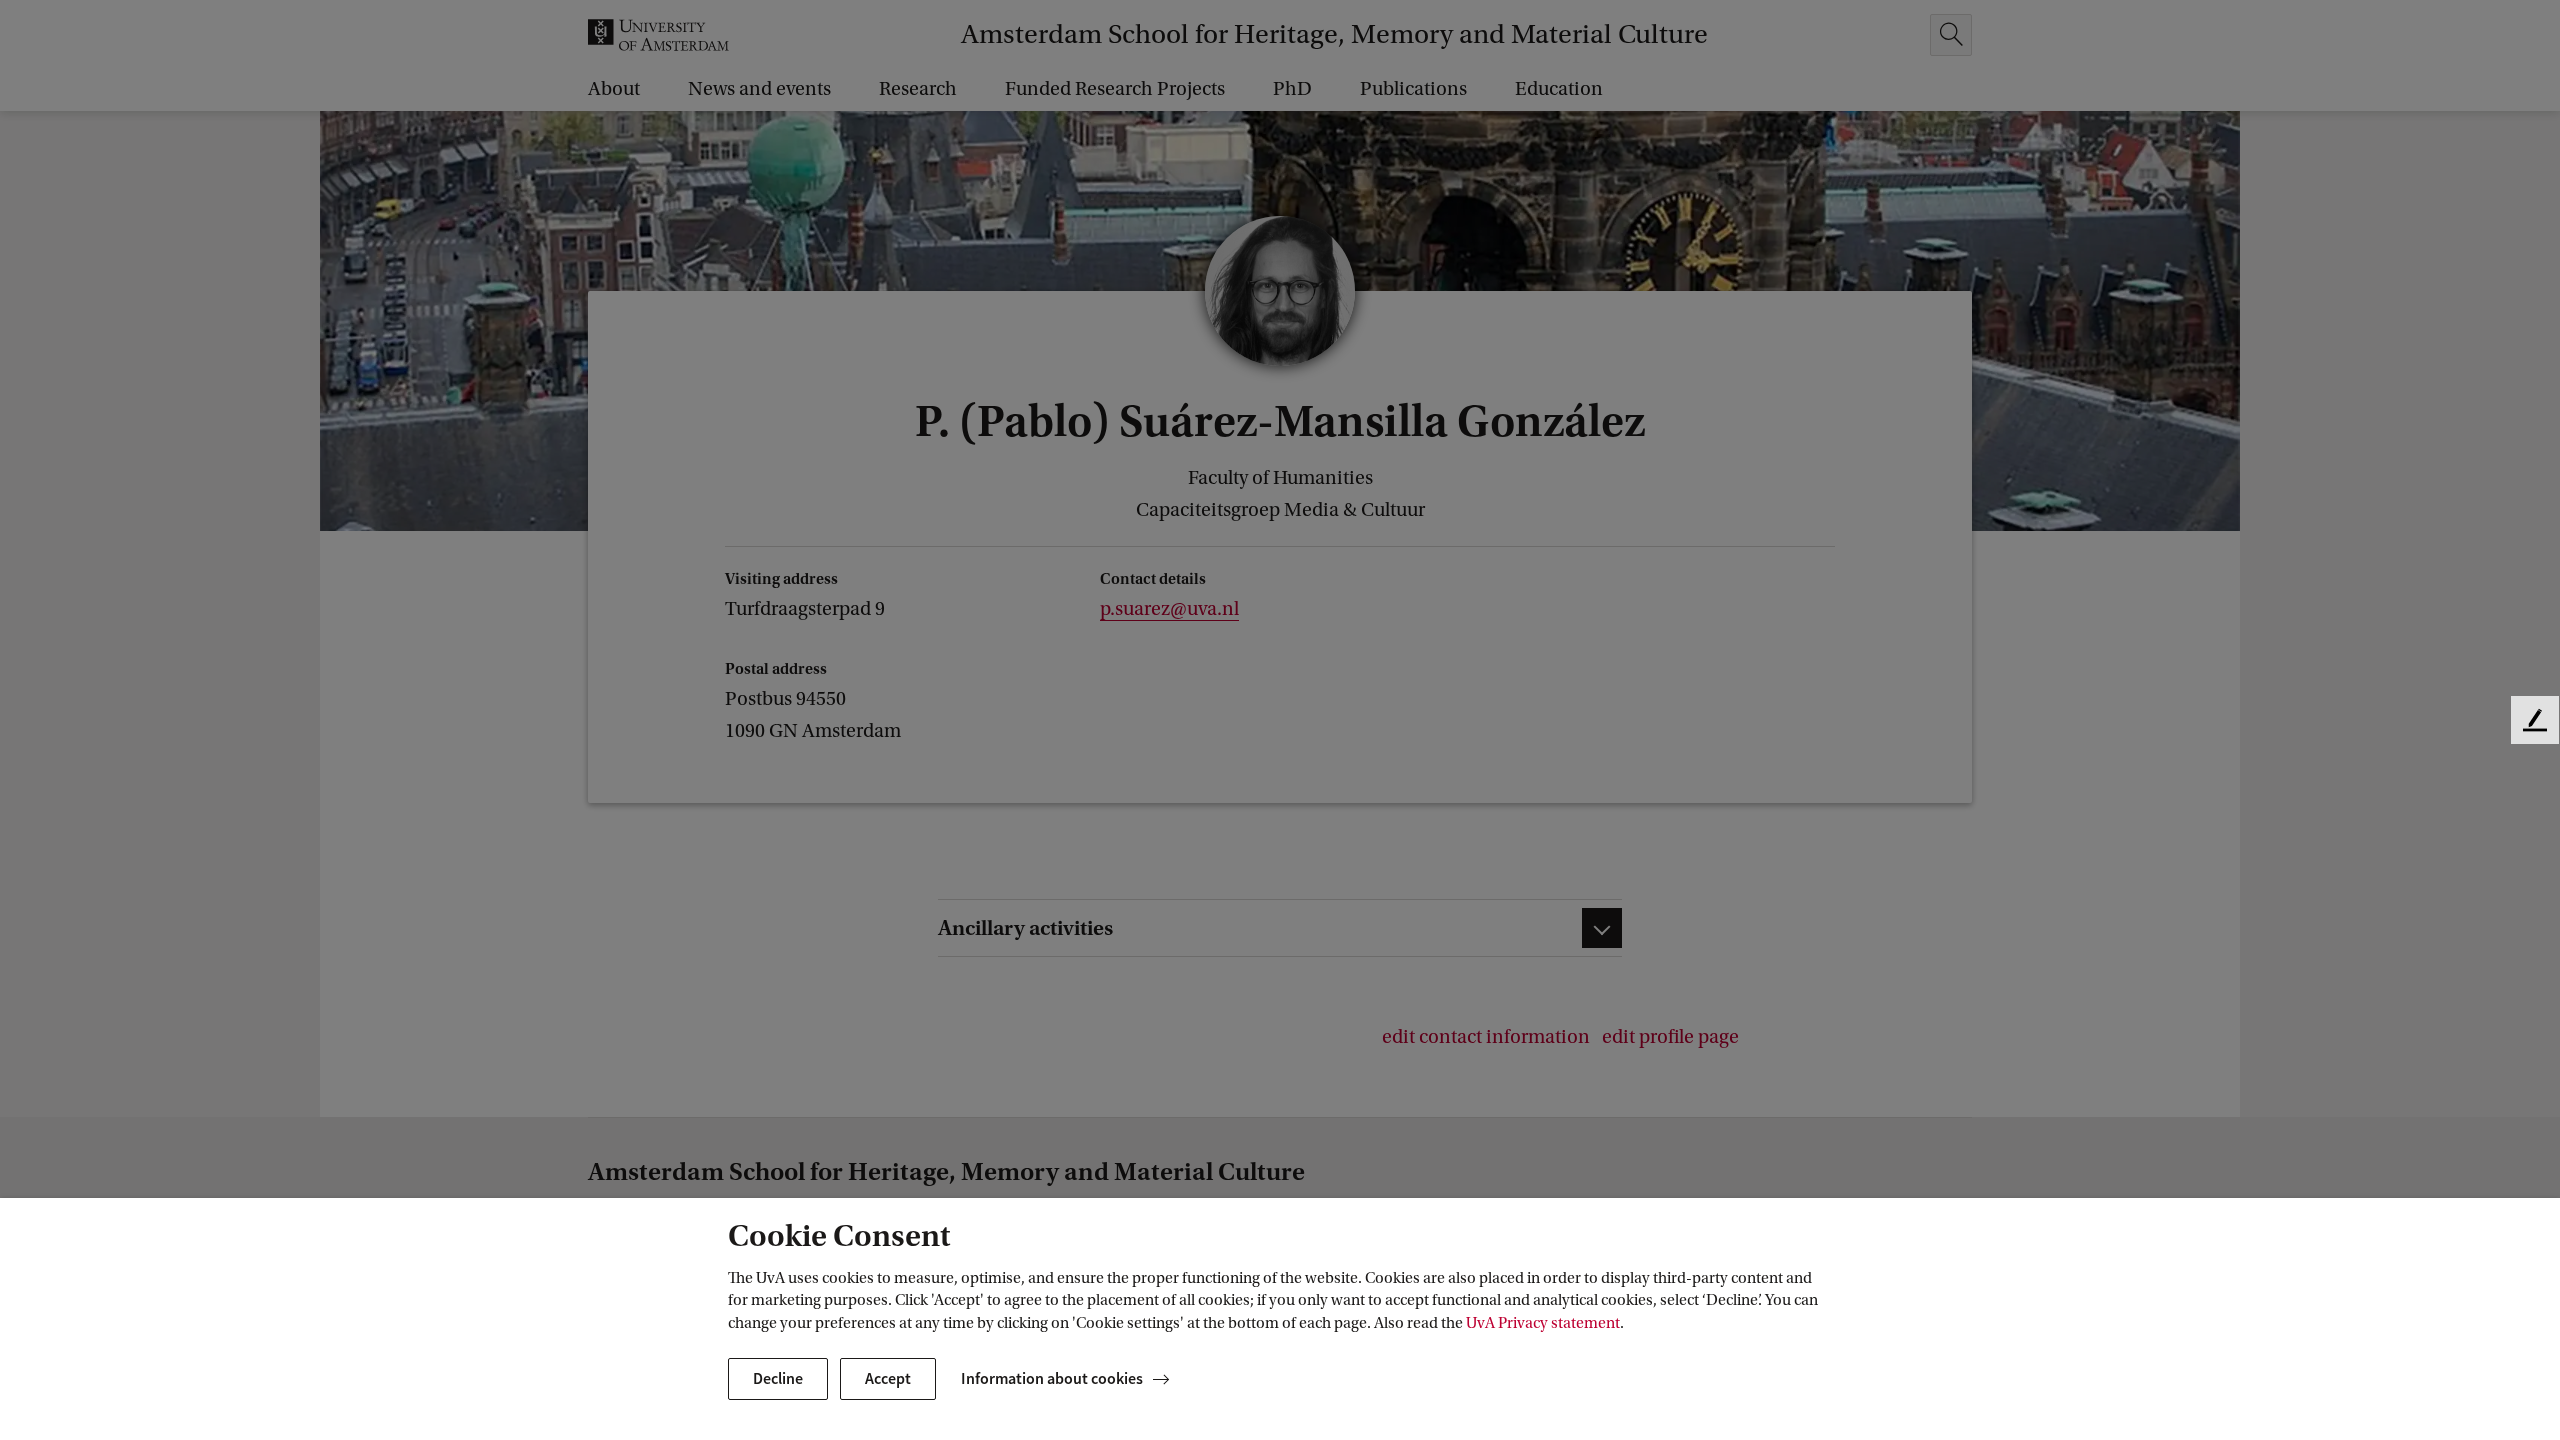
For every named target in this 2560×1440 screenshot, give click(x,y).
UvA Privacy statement (1543, 1323)
